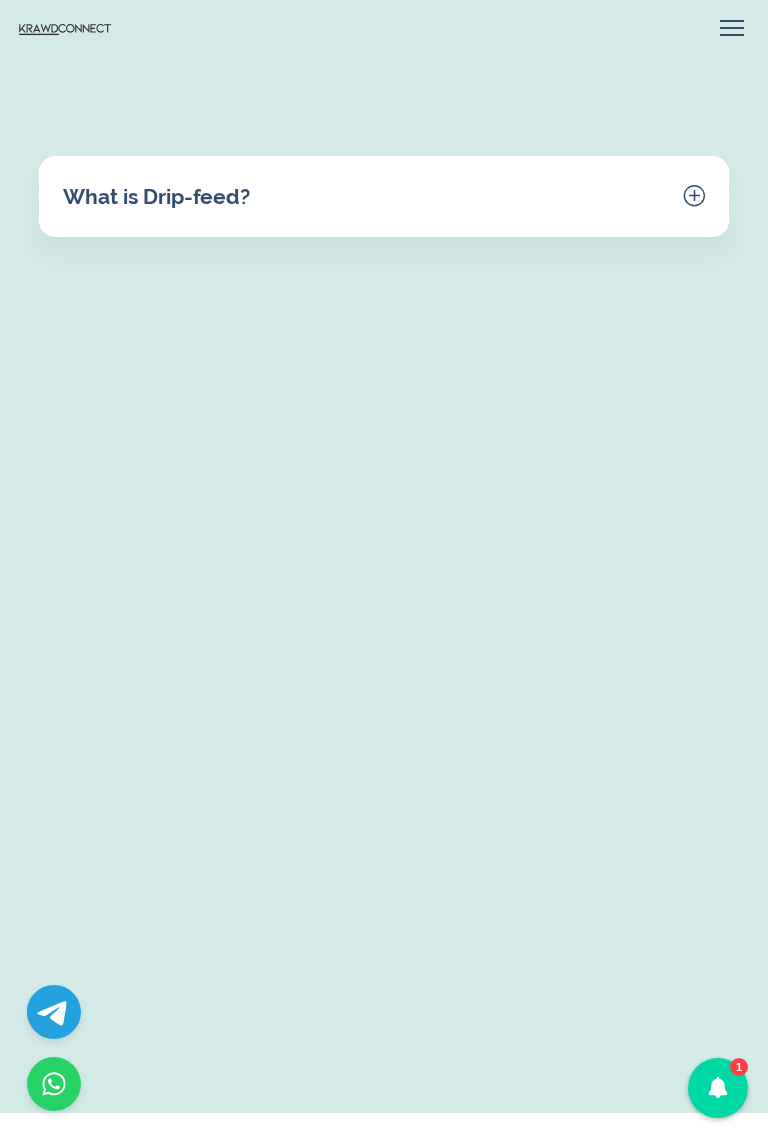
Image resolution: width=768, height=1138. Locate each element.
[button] (718, 1088)
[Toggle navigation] (731, 28)
